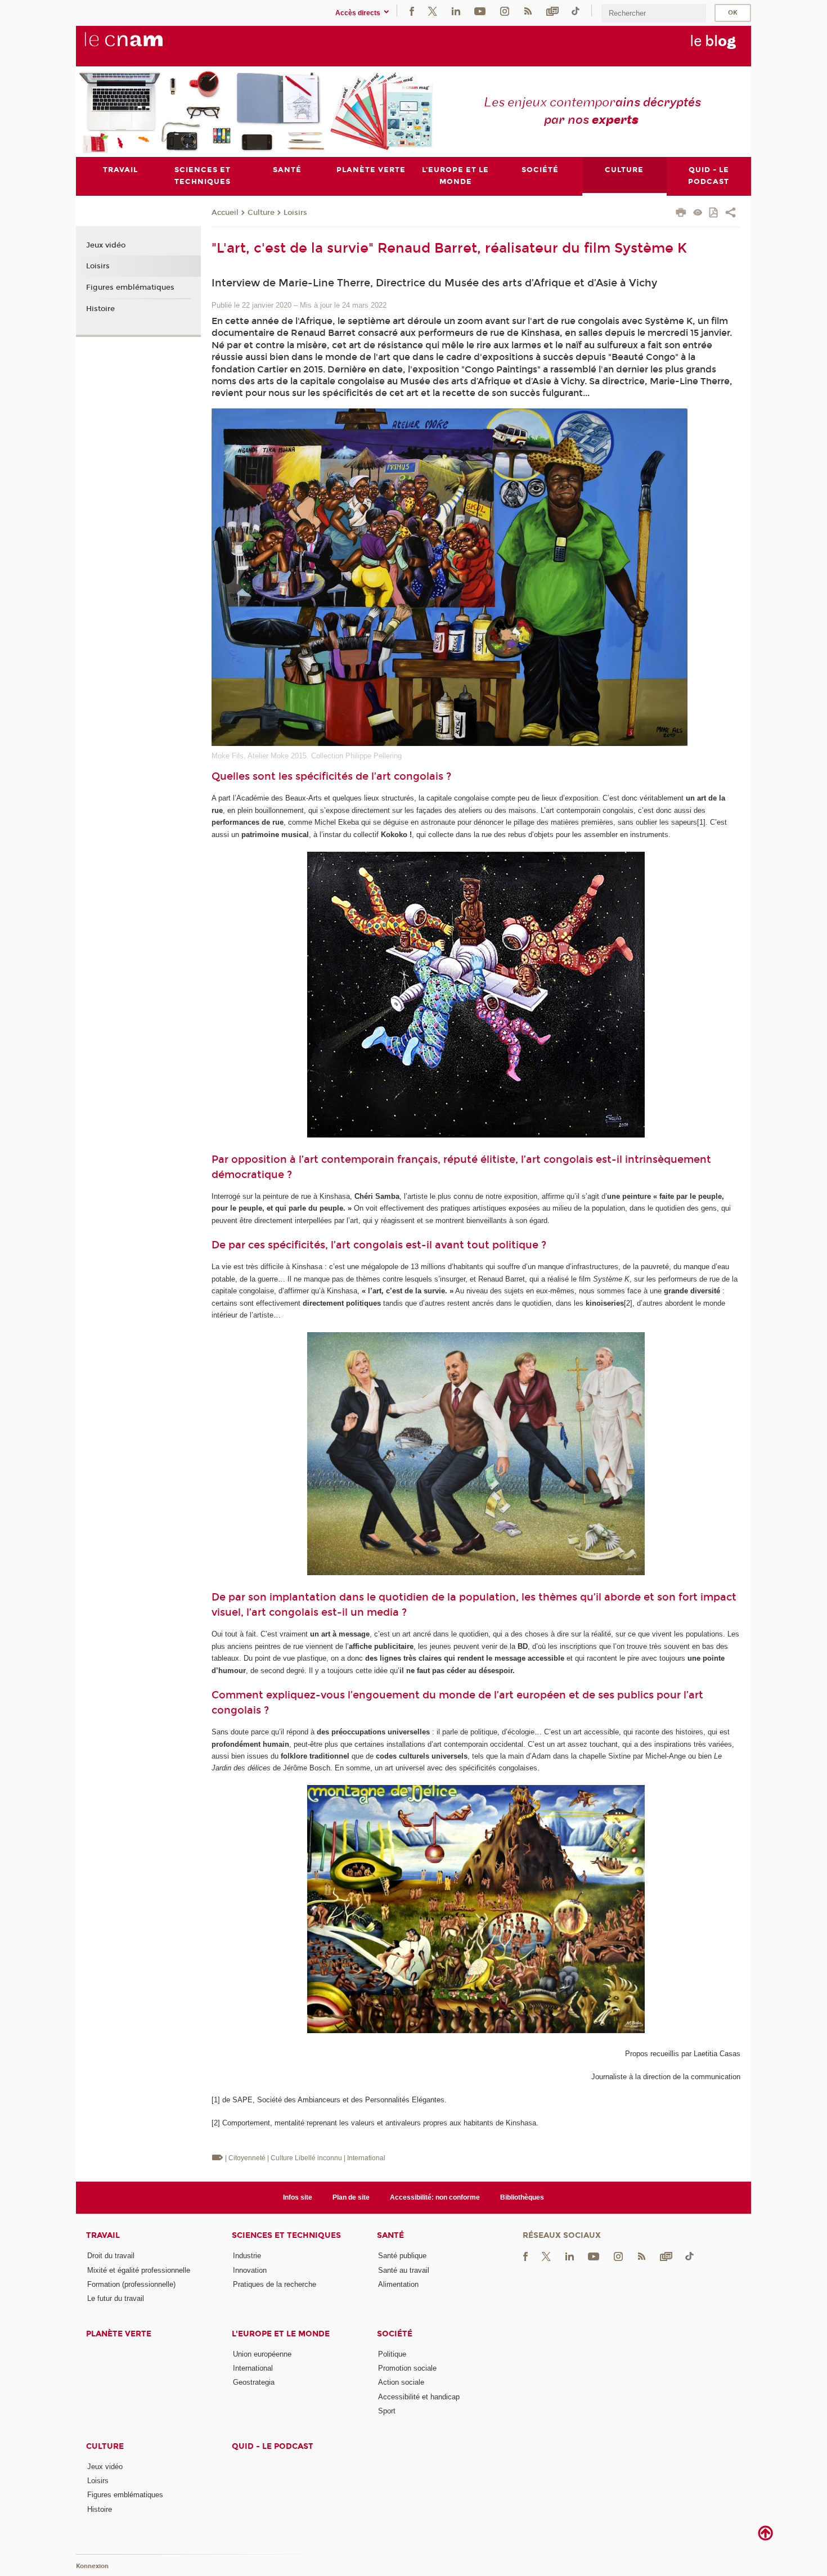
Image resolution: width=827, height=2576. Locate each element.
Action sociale (401, 2382)
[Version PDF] (714, 213)
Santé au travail (404, 2270)
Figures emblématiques (130, 287)
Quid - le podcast (273, 2446)
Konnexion (92, 2566)
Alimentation (398, 2284)
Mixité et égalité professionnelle (139, 2270)
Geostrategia (254, 2382)
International (253, 2368)
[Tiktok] (576, 10)
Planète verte (119, 2334)
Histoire (100, 309)
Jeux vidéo (106, 245)
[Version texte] (698, 213)
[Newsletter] (552, 10)
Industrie (247, 2256)
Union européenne (262, 2354)
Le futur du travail (116, 2298)
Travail (103, 2235)
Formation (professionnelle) (131, 2284)
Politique (392, 2354)
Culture (261, 213)
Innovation (250, 2270)
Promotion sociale (407, 2368)
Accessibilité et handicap (419, 2397)
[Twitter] (433, 10)
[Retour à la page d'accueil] (142, 46)
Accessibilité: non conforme (435, 2197)
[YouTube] (480, 10)
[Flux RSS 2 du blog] (528, 10)
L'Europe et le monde (281, 2334)
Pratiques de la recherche (275, 2284)
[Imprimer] (681, 214)
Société (395, 2334)
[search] (654, 13)
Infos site (298, 2197)
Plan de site (351, 2197)
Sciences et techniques (286, 2235)
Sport (387, 2411)
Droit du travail (111, 2256)
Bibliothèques (522, 2197)
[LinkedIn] (456, 10)
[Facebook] (412, 10)
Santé (390, 2235)
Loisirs (295, 213)
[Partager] (731, 214)
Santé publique (402, 2256)
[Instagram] (505, 10)
